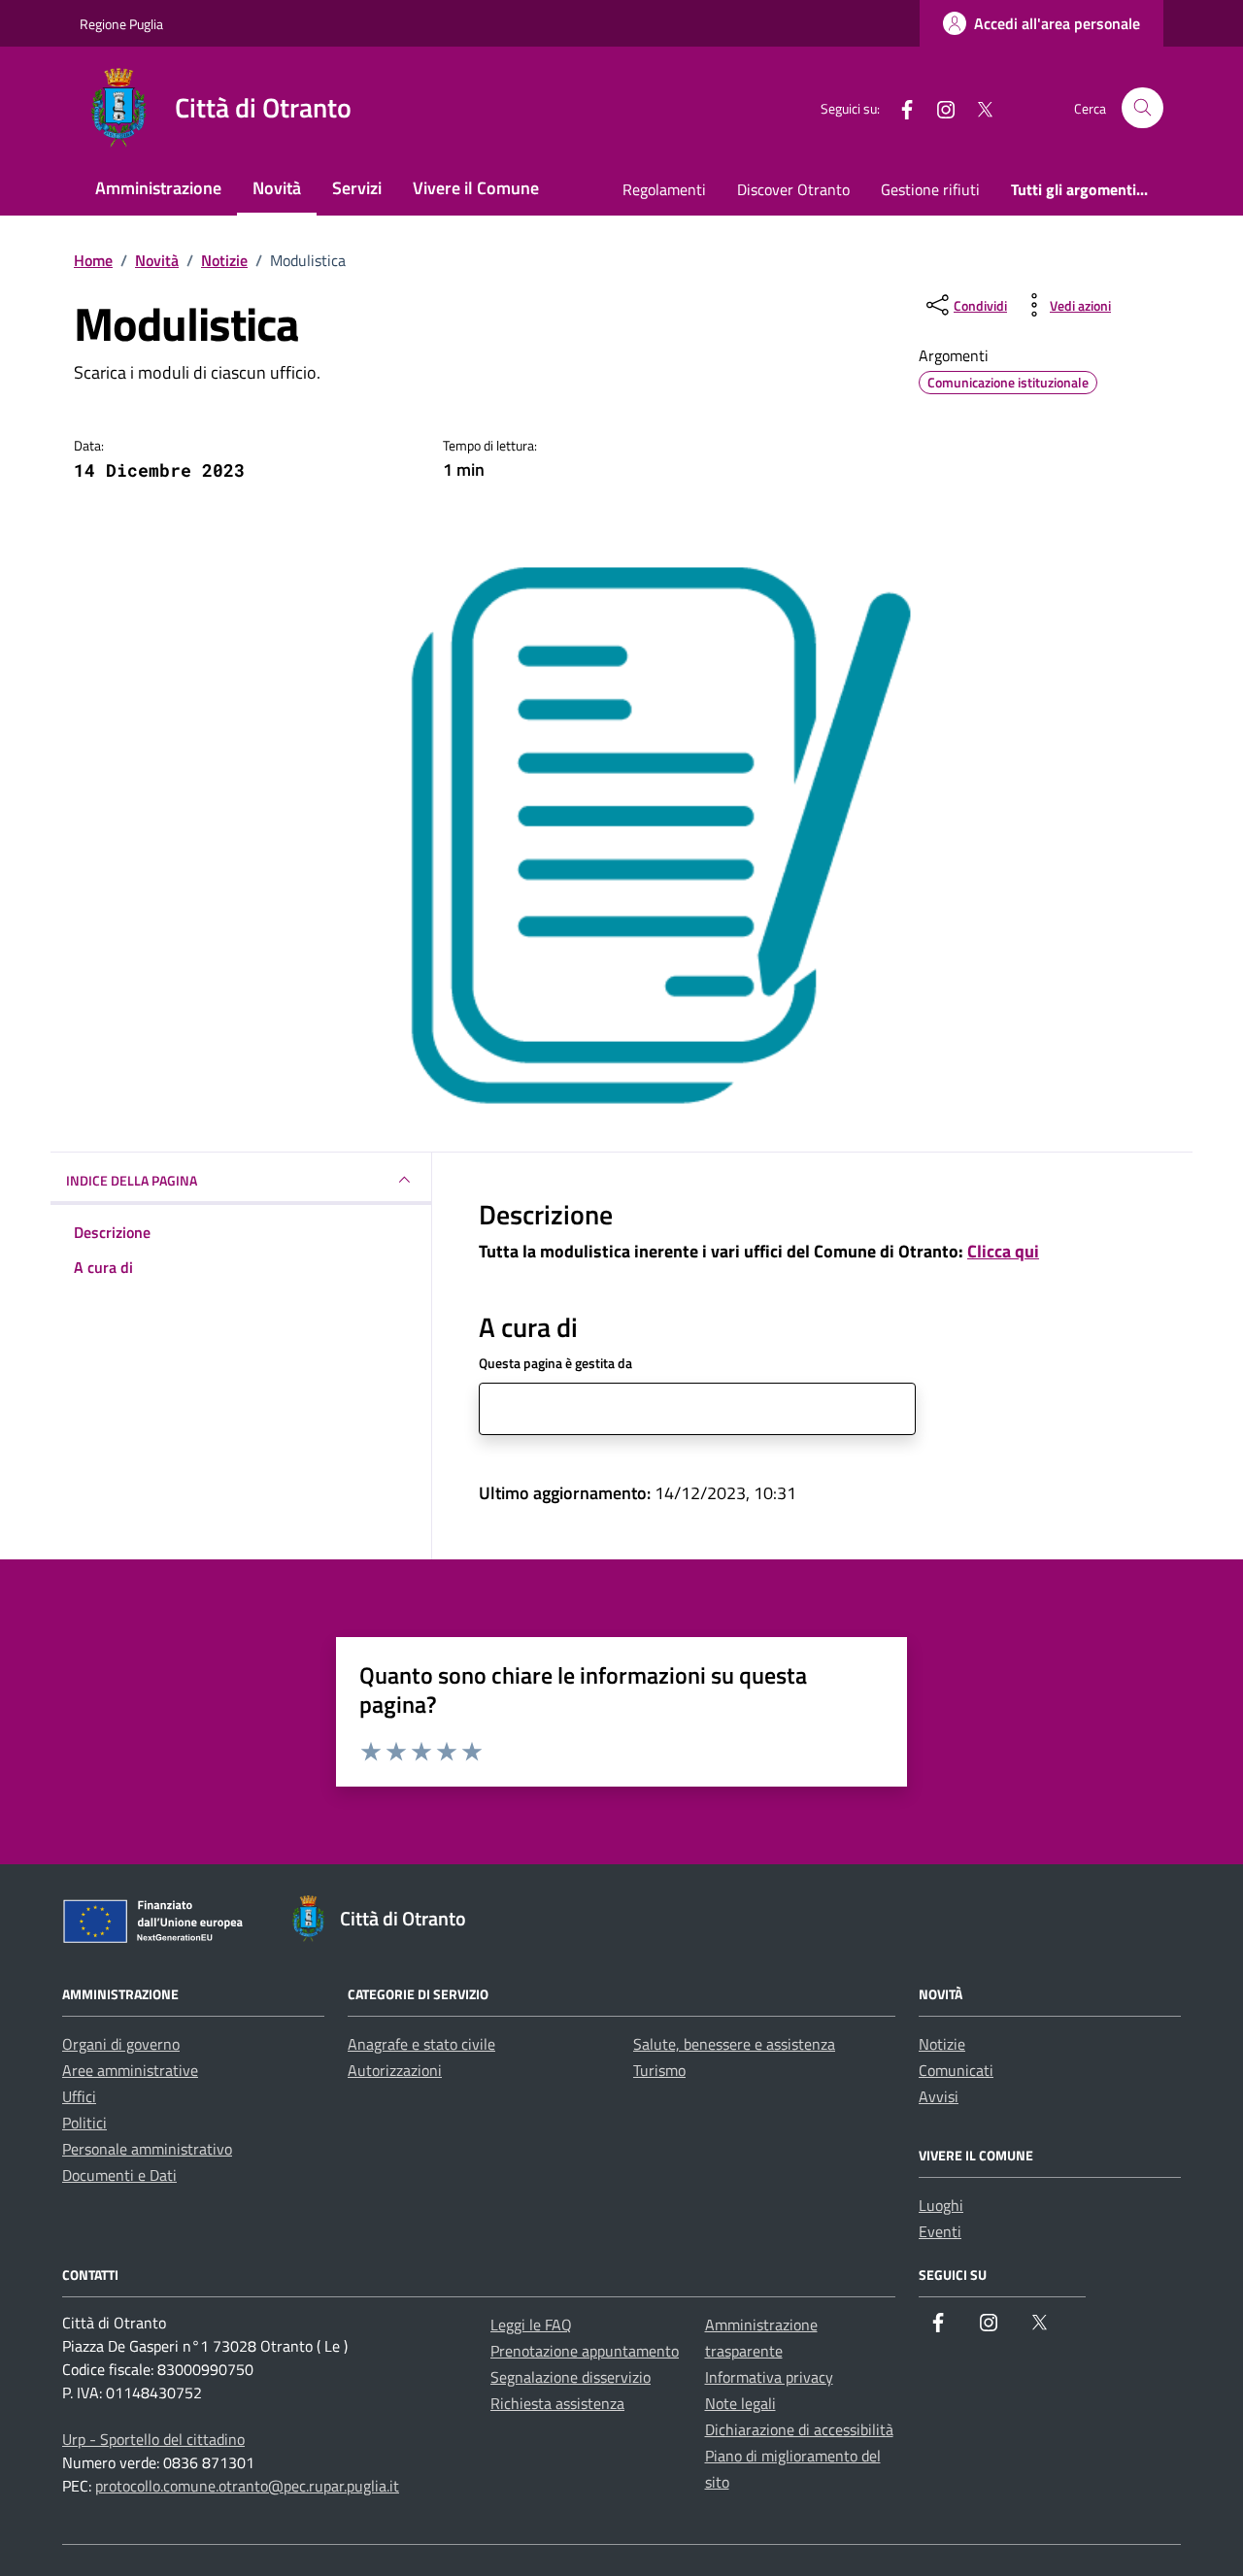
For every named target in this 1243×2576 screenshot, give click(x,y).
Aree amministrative (130, 2070)
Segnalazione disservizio (571, 2377)
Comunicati (956, 2070)
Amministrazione (158, 188)
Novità (277, 188)
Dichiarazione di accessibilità (799, 2429)
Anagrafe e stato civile (421, 2044)
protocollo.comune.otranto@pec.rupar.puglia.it (247, 2486)
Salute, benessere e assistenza (734, 2044)
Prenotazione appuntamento (585, 2351)
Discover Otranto (793, 189)
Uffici (79, 2096)
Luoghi (941, 2205)
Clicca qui (1003, 1251)
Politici (84, 2123)
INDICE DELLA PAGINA (132, 1180)
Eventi (940, 2231)
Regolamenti (664, 189)
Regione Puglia (121, 24)
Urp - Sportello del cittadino (153, 2439)
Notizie (942, 2044)
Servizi (357, 188)
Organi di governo (121, 2044)
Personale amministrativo (147, 2149)
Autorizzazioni (395, 2070)
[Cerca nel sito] (1142, 108)
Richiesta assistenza (557, 2403)
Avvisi (939, 2096)
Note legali (740, 2403)
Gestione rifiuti (930, 189)
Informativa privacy (769, 2377)
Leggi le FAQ (531, 2325)
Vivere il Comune (476, 188)
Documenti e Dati (119, 2175)
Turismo (659, 2070)
